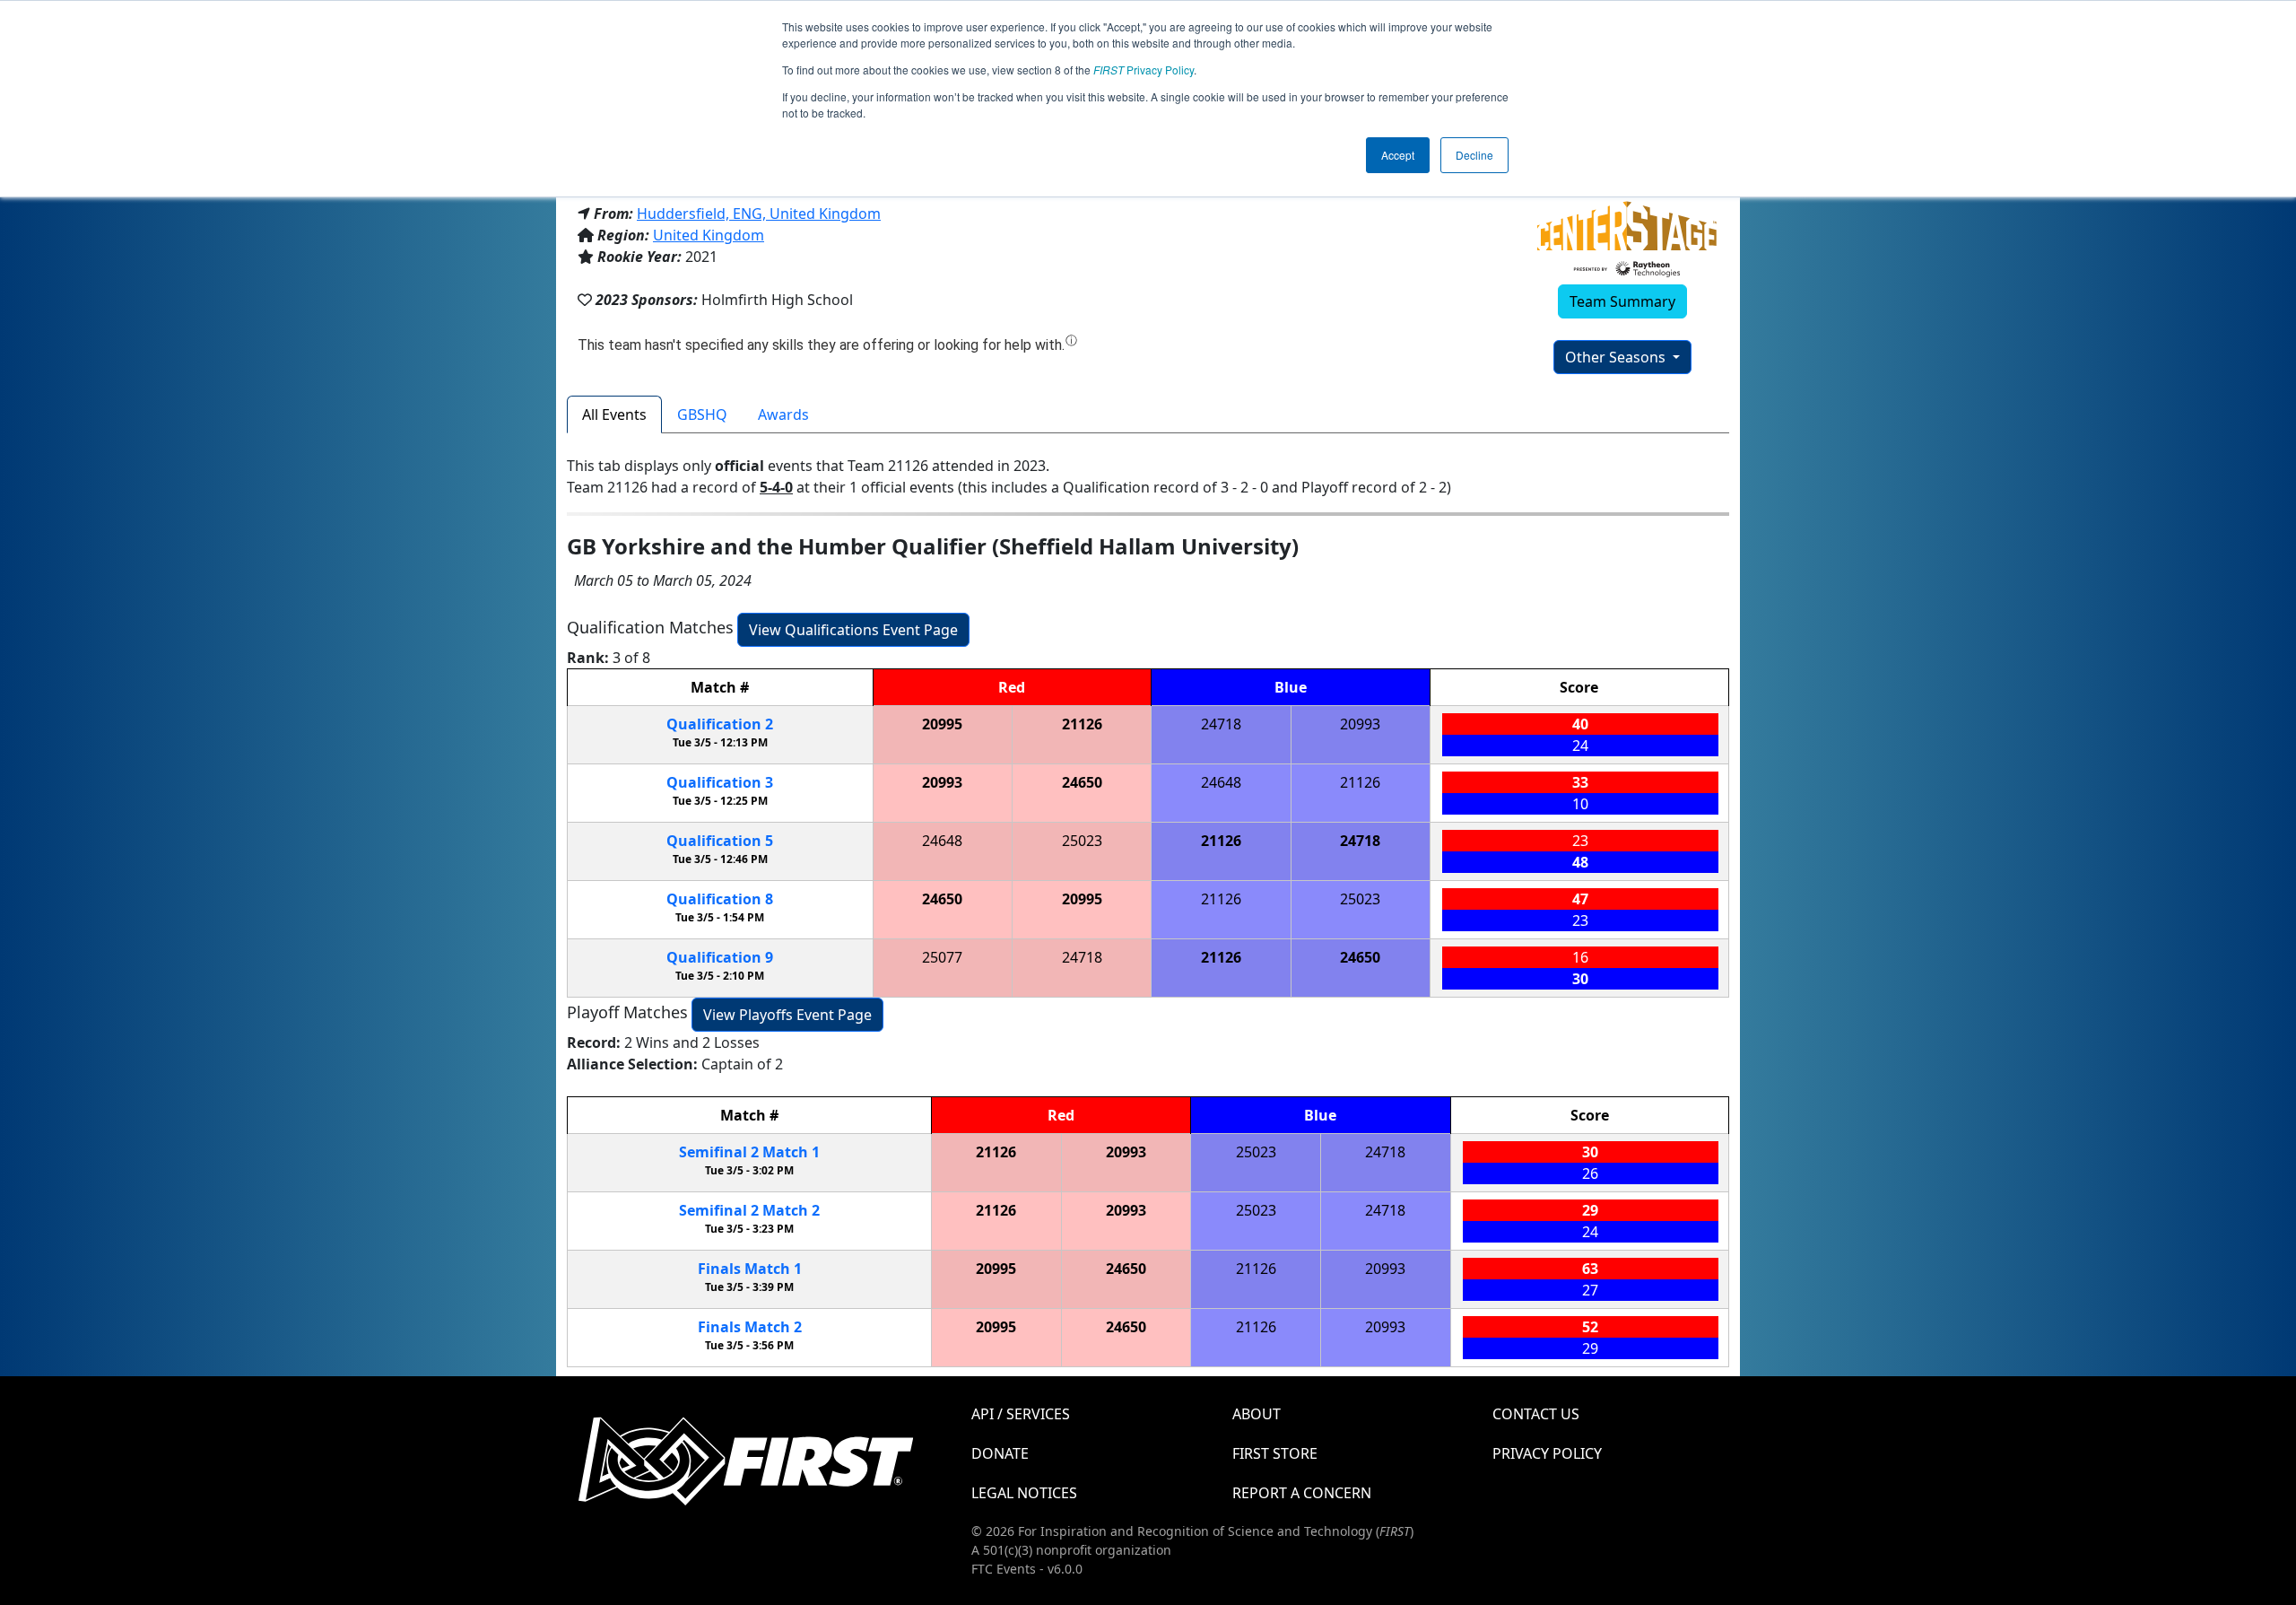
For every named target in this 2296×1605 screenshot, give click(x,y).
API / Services (1021, 1414)
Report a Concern (1302, 1493)
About (1257, 1414)
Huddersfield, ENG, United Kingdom (759, 214)
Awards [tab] (783, 414)
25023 (1082, 841)
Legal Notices (1024, 1493)
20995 (942, 724)
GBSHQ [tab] (702, 414)
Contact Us (1536, 1414)
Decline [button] (1474, 155)
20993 (1360, 724)
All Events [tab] (614, 414)
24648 (1221, 782)
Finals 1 (750, 1269)
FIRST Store (1275, 1453)
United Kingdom (709, 235)
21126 (1082, 724)
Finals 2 (750, 1327)
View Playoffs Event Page (787, 1015)
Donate (1000, 1453)
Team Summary (1622, 301)
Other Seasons (1617, 357)
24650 (1082, 782)
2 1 (749, 1152)
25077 (942, 957)
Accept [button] (1398, 155)
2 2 (749, 1210)
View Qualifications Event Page (853, 630)
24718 (1221, 724)
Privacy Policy (1144, 70)
